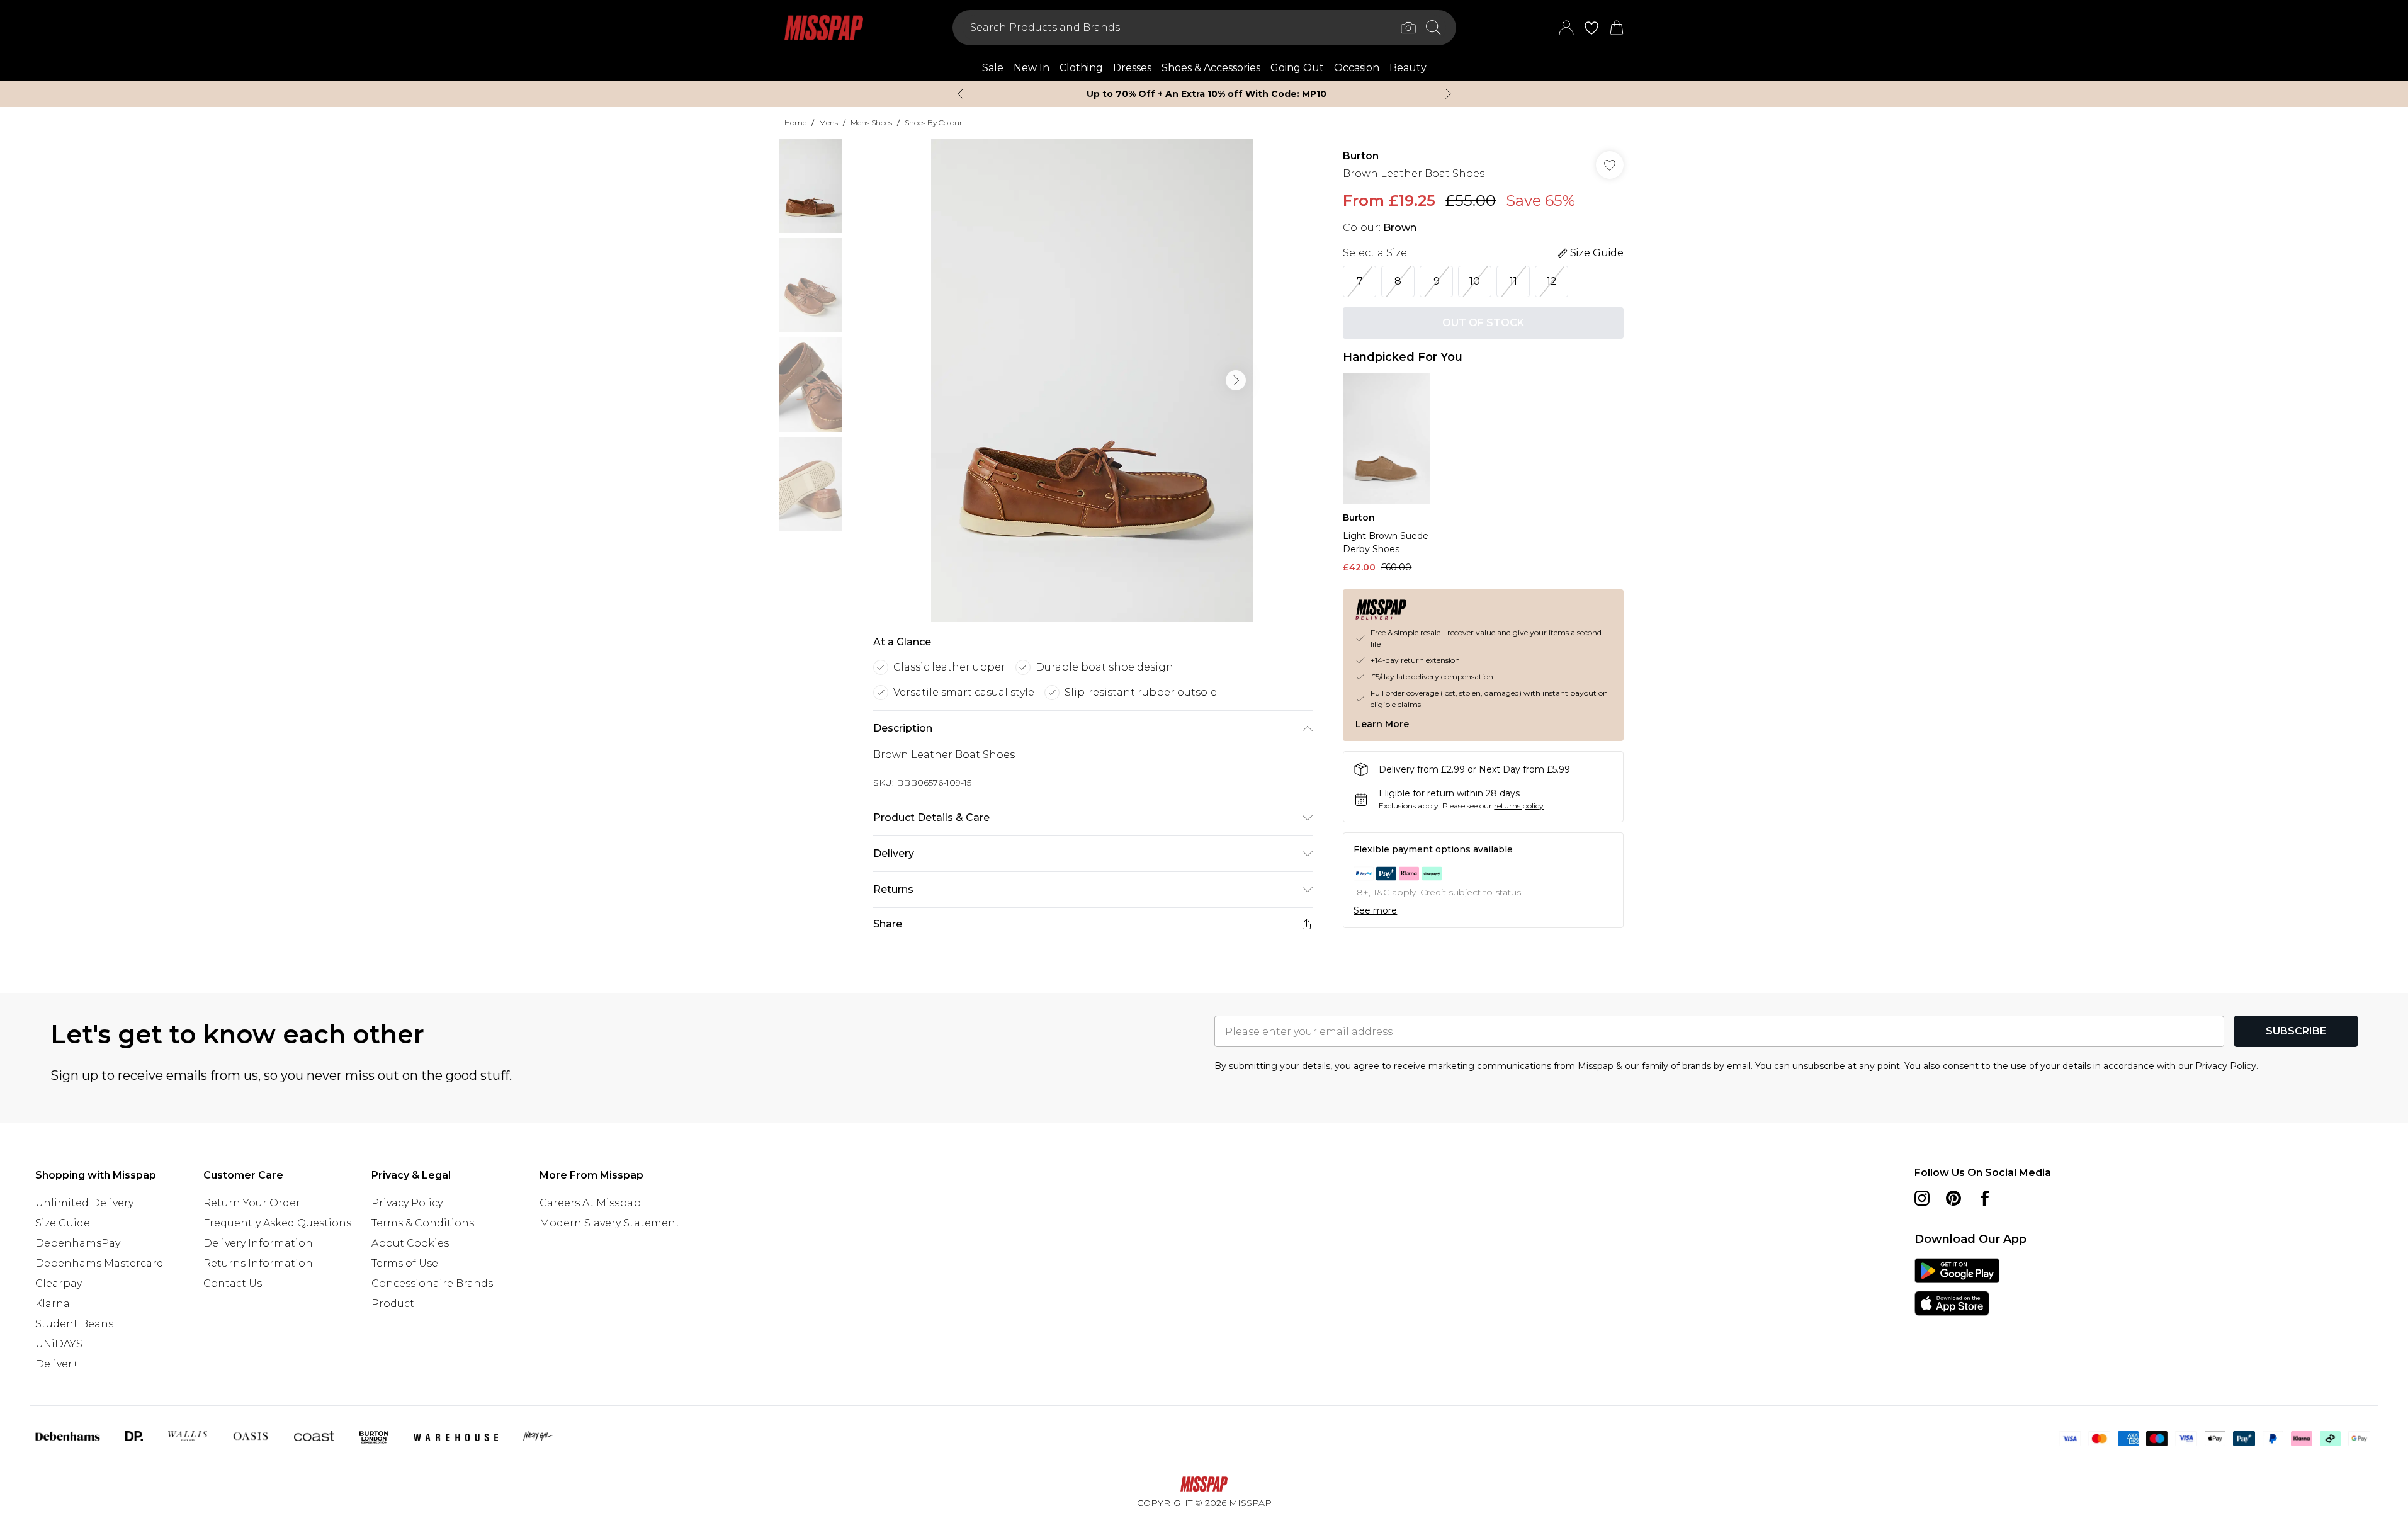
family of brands (1676, 1066)
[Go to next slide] (1236, 380)
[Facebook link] (1985, 1198)
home (795, 122)
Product (393, 1304)
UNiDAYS (59, 1344)
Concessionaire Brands (432, 1283)
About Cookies (410, 1243)
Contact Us (233, 1283)
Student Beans (74, 1324)
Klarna (53, 1304)
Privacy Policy (407, 1203)
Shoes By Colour (934, 122)
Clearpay (59, 1283)
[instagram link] (1922, 1198)
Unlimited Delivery (84, 1203)
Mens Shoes (871, 122)
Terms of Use (405, 1263)
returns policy (1519, 806)
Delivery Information (258, 1243)
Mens (828, 122)
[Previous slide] (960, 94)
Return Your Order (252, 1203)
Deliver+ (57, 1364)
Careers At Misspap (590, 1203)
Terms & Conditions (423, 1223)
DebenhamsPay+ (81, 1243)
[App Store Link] (1957, 1287)
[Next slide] (1448, 94)
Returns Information (258, 1263)
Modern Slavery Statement (610, 1223)
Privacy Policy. (2227, 1066)
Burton (1361, 156)
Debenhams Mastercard (99, 1263)
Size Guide (63, 1223)
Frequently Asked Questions (277, 1223)
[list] (1092, 380)
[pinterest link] (1953, 1198)
